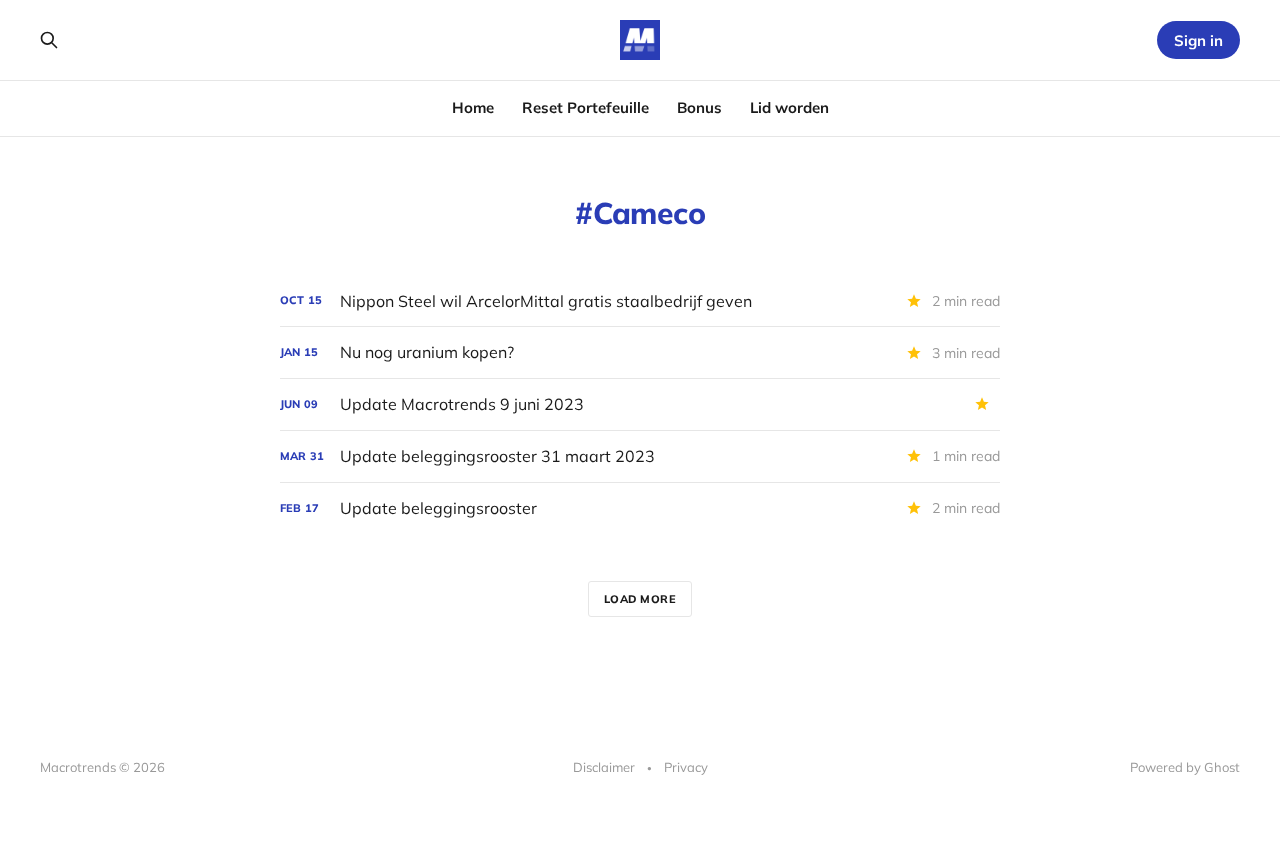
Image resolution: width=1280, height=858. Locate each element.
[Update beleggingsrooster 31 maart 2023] (640, 456)
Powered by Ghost (1185, 767)
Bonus (699, 107)
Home (473, 107)
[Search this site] (49, 40)
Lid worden (789, 107)
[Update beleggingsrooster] (640, 508)
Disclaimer (604, 767)
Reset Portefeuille (585, 107)
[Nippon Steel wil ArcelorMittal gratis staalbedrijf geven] (640, 301)
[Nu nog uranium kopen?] (640, 352)
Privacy (686, 767)
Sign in (1198, 40)
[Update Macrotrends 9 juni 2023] (640, 404)
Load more (640, 599)
